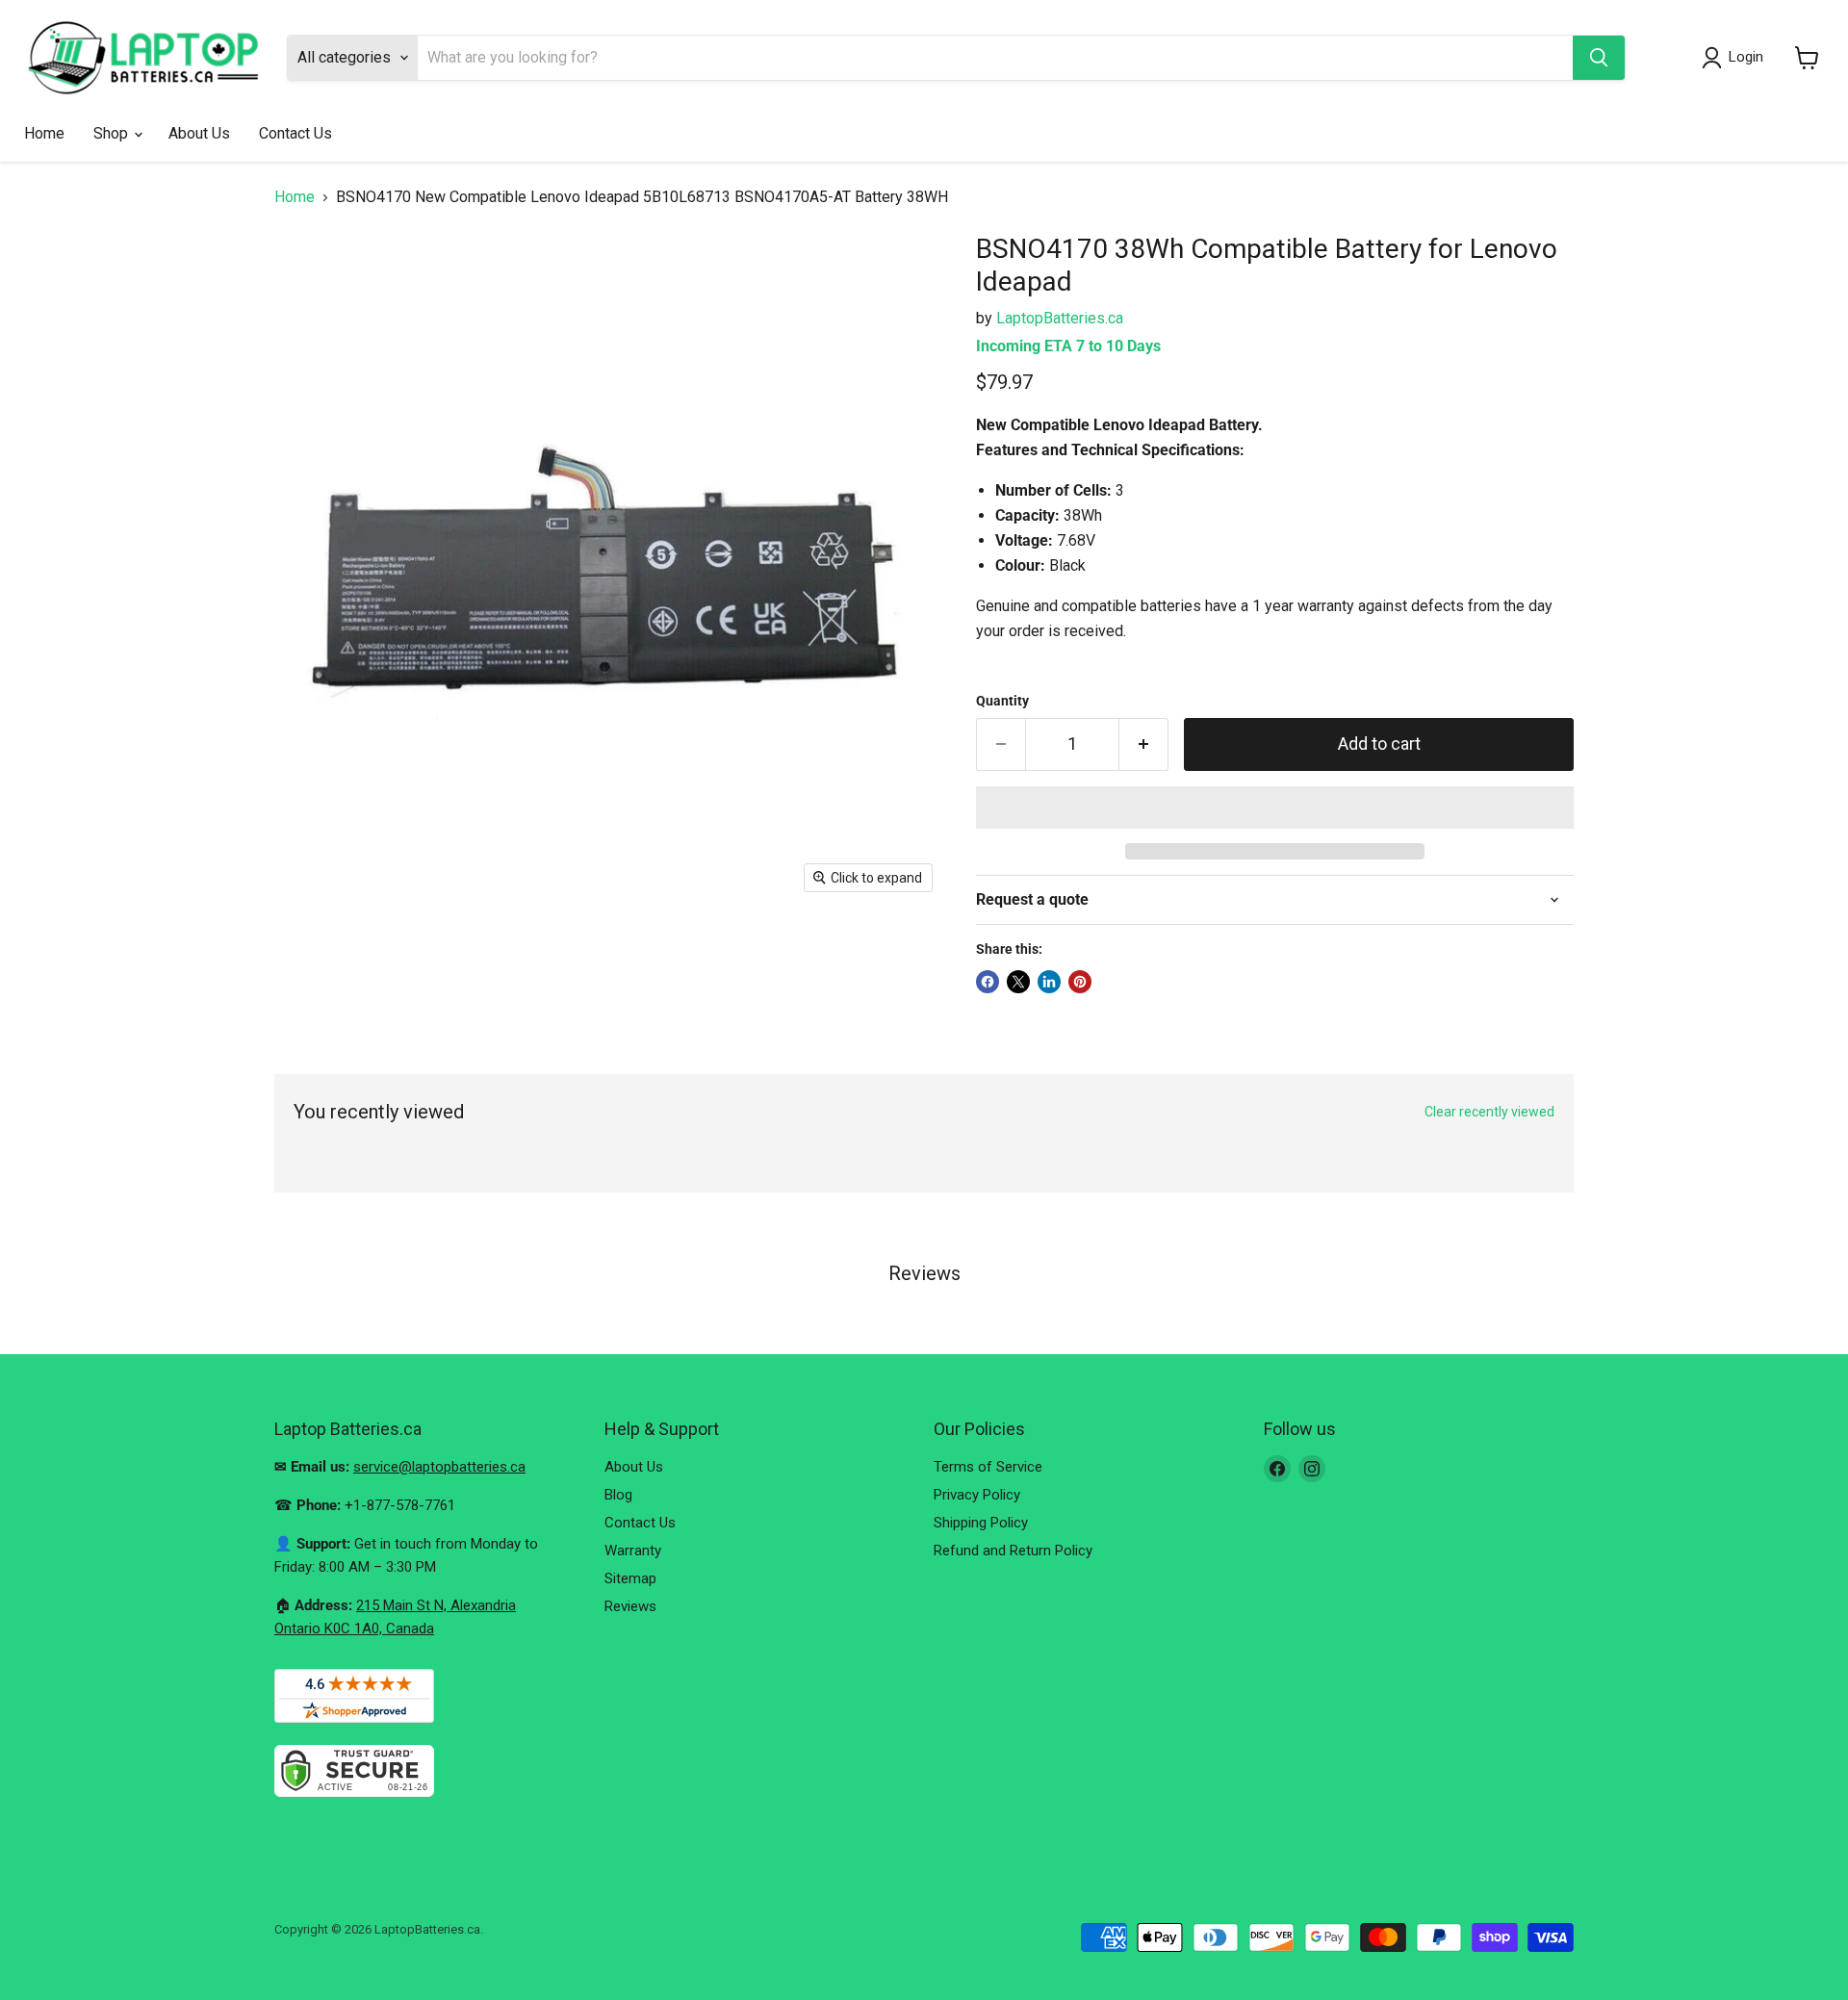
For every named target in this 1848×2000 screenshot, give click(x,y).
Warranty (633, 1551)
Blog (618, 1495)
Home (44, 133)
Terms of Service (988, 1467)
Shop (113, 133)
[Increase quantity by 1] (1144, 744)
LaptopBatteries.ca (1060, 318)
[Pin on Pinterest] (1080, 982)
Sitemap (630, 1578)
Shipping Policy (981, 1523)
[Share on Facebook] (988, 982)
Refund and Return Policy (1013, 1551)
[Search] (1599, 58)
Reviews (630, 1606)
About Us (199, 133)
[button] (1275, 808)
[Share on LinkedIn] (1049, 982)
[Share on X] (1018, 982)
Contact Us (295, 133)
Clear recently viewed (1489, 1112)
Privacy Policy (977, 1495)
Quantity (1002, 701)
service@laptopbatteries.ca (439, 1467)
